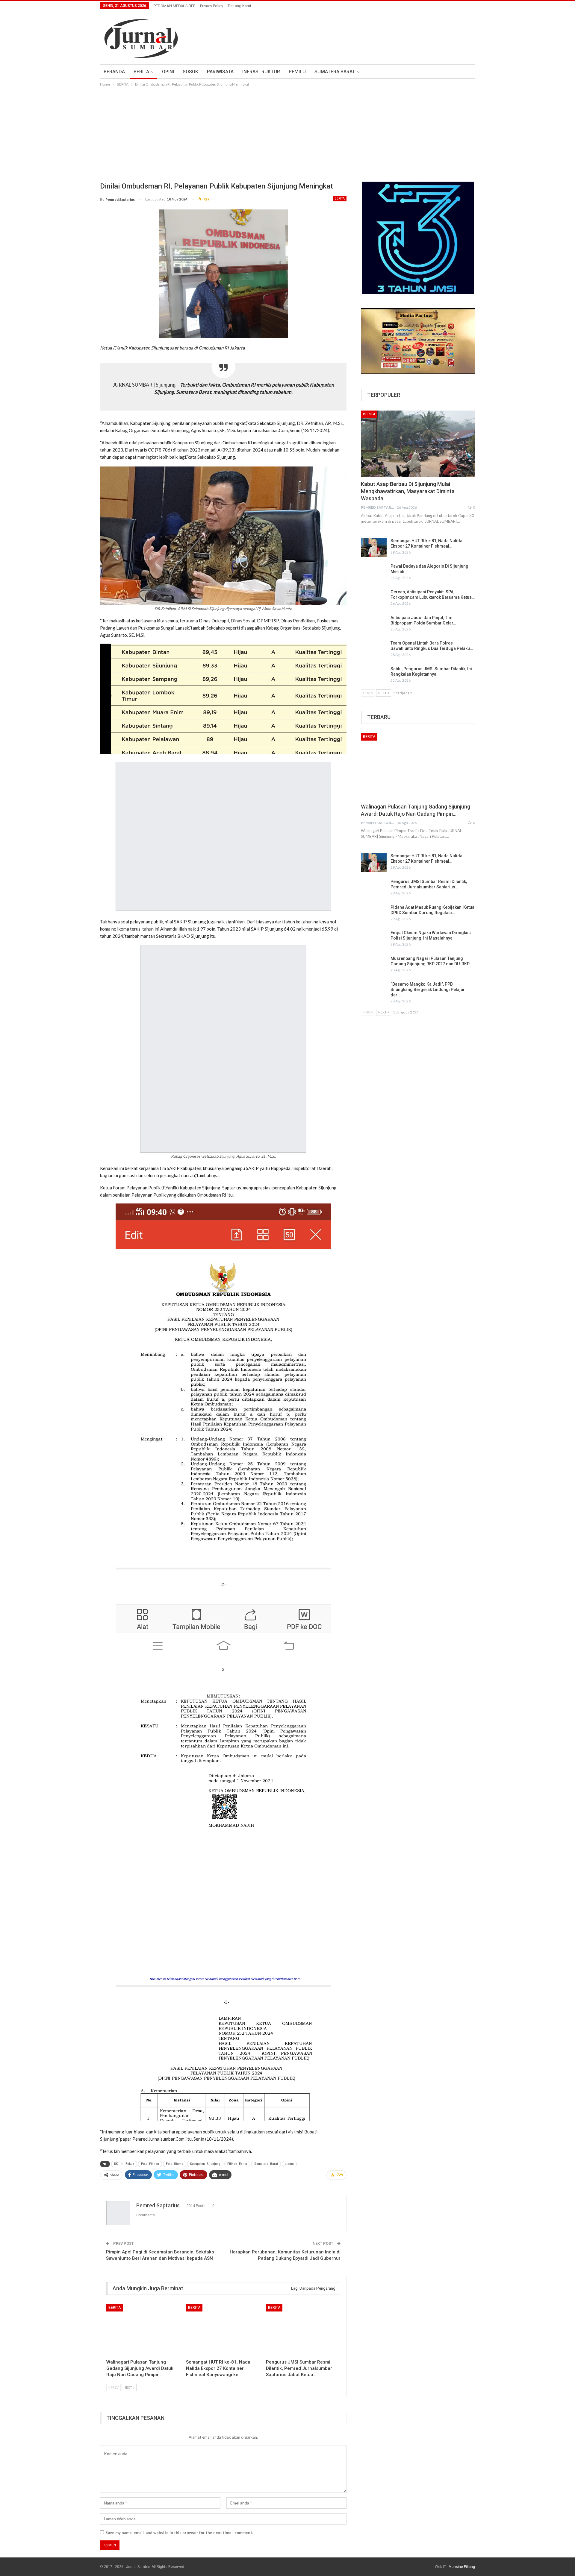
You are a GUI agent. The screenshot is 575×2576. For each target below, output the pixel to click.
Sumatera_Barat (266, 2164)
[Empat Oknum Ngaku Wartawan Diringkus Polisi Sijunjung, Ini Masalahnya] (374, 940)
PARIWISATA (220, 72)
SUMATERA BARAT (335, 72)
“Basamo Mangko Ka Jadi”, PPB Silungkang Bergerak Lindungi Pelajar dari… (428, 990)
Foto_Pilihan (150, 2164)
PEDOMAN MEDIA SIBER (175, 6)
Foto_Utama (175, 2164)
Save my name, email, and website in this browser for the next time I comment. (179, 2533)
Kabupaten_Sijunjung (205, 2164)
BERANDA (114, 72)
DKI (116, 2164)
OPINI (168, 72)
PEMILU (297, 72)
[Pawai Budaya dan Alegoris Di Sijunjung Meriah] (374, 573)
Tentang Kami (239, 6)
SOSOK (190, 72)
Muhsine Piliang (462, 2567)
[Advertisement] (287, 133)
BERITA (141, 72)
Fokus (130, 2164)
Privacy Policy (212, 6)
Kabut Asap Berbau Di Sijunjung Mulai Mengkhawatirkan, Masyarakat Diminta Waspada (408, 491)
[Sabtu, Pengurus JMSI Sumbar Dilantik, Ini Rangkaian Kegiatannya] (374, 676)
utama (289, 2164)
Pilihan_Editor (237, 2164)
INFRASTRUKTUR (261, 72)
